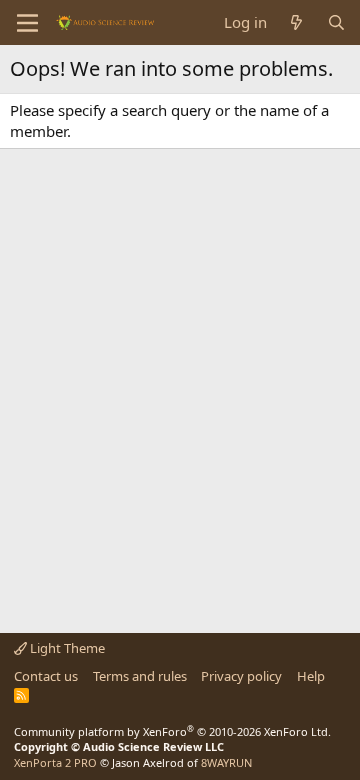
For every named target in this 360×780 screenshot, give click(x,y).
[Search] (336, 22)
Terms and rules (140, 676)
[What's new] (296, 22)
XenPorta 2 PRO (55, 762)
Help (311, 676)
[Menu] (27, 23)
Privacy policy (241, 676)
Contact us (46, 676)
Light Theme (66, 648)
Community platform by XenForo (172, 731)
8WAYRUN (226, 762)
